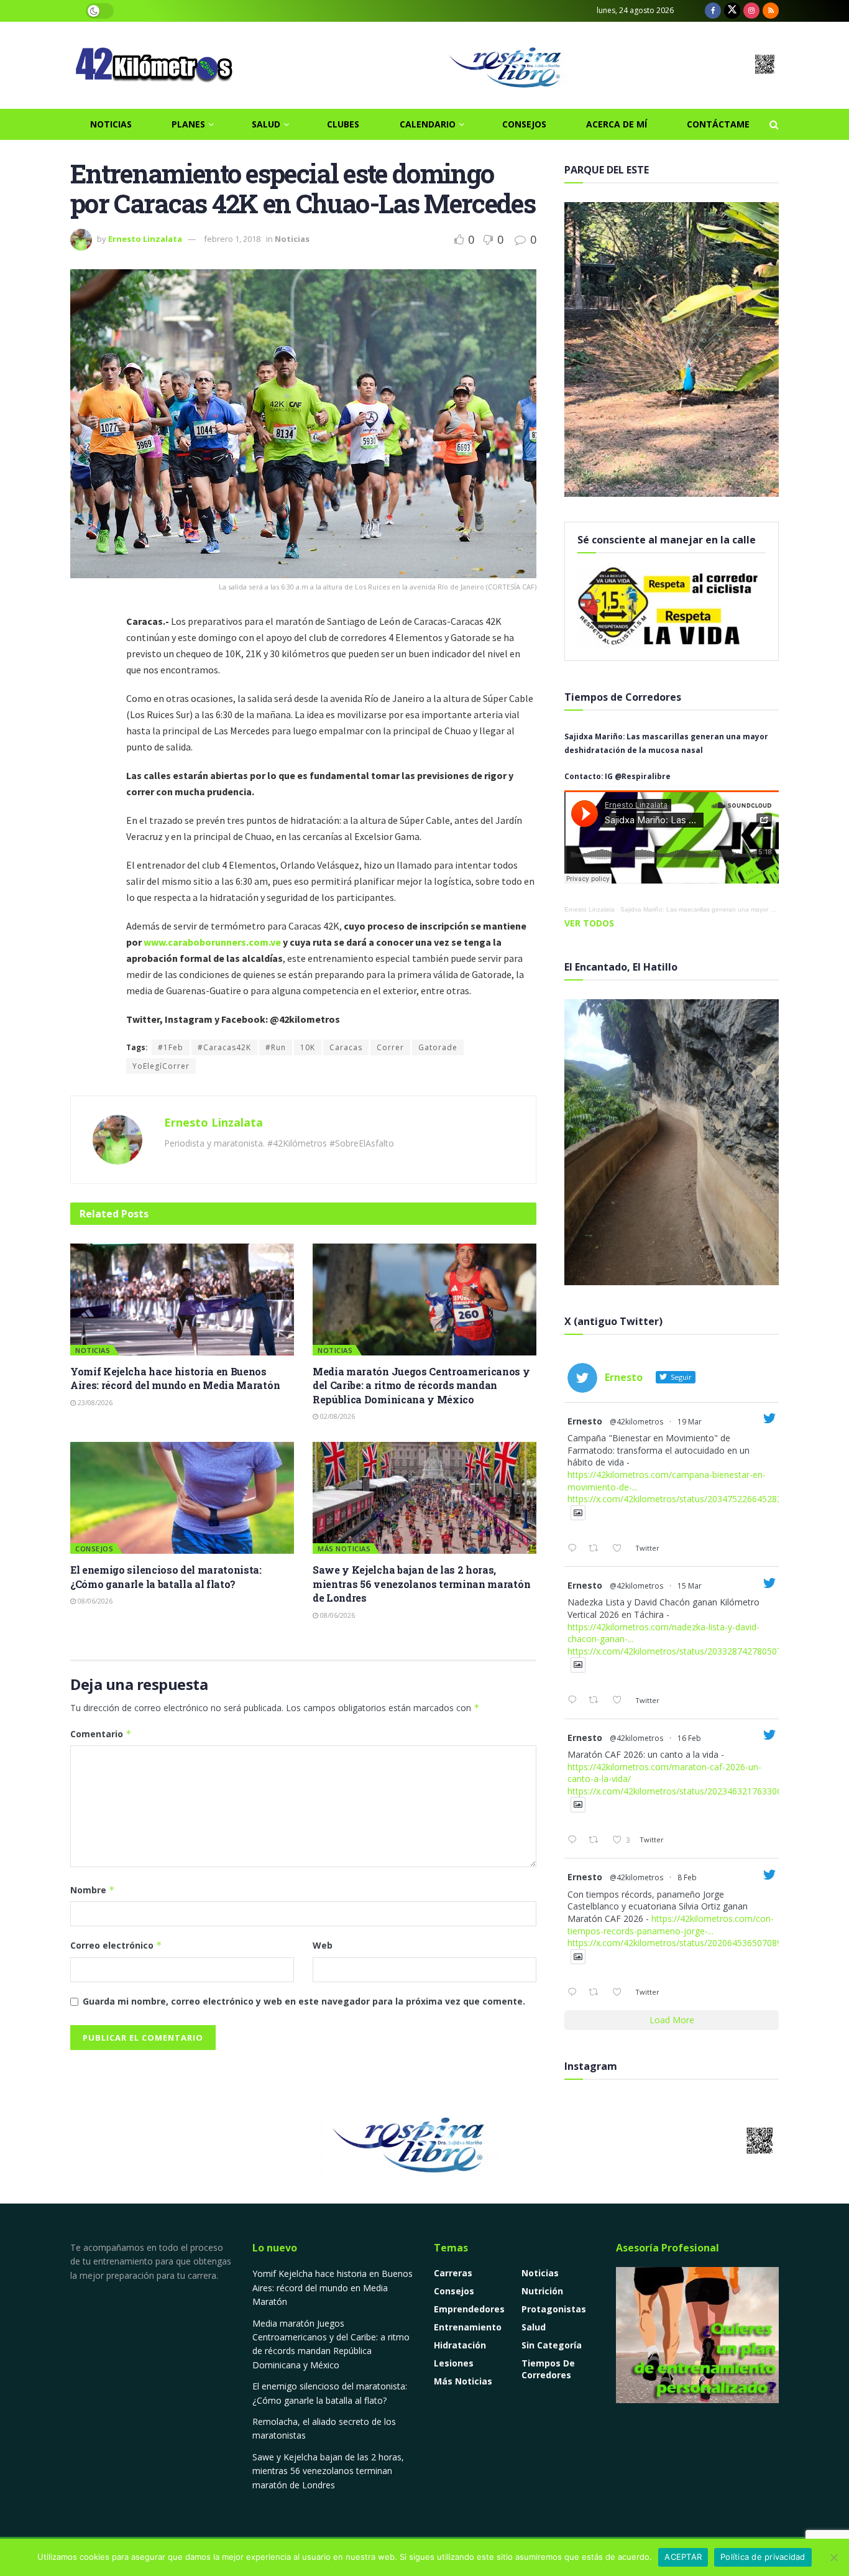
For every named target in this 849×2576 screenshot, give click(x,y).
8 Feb (687, 1877)
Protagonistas (554, 2309)
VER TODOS (589, 923)
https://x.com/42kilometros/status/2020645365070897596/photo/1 (702, 1943)
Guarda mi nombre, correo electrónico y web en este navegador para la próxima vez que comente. (304, 2001)
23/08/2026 (94, 1402)
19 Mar (690, 1422)
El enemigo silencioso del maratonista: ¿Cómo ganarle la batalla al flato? (166, 1577)
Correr (390, 1047)
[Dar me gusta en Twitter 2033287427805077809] (621, 1701)
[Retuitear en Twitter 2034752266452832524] (597, 1549)
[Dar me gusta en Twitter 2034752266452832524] (621, 1549)
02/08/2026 (337, 1416)
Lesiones (454, 2363)
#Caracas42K (224, 1047)
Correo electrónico (116, 1945)
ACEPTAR (683, 2557)
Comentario (101, 1734)
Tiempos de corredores (548, 2369)
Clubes (343, 124)
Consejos (524, 124)
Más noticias (344, 1549)
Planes (188, 124)
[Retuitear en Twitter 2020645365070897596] (597, 1993)
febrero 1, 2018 (232, 239)
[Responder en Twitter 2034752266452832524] (575, 1549)
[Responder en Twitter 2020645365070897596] (575, 1993)
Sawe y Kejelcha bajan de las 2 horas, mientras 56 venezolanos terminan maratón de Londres (421, 1584)
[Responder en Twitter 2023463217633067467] (575, 1840)
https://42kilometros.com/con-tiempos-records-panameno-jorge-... (671, 1925)
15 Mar (690, 1586)
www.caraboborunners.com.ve (212, 942)
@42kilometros (636, 1422)
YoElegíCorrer (161, 1066)
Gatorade (438, 1047)
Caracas (346, 1047)
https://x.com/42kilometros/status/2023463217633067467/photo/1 (702, 1791)
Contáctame (718, 124)
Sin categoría (552, 2345)
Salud (266, 124)
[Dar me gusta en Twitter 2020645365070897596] (621, 1993)
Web (323, 1945)
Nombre (93, 1890)
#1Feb (171, 1047)
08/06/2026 (94, 1601)
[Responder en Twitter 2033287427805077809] (575, 1701)
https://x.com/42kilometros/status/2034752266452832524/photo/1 (702, 1499)
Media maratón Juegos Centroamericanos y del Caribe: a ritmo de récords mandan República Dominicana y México (421, 1385)
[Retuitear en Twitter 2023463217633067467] (597, 1840)
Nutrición (542, 2291)
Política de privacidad (763, 2557)
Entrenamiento (468, 2327)
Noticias (111, 124)
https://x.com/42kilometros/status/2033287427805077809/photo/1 (702, 1651)
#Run (276, 1047)
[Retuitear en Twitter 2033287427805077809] (597, 1701)
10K (308, 1047)
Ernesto (585, 1421)
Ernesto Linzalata (145, 239)
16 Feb (689, 1738)
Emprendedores (469, 2309)
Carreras (453, 2273)
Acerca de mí (617, 124)
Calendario (428, 124)
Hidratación (460, 2345)
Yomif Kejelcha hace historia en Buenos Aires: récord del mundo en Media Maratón (175, 1378)
